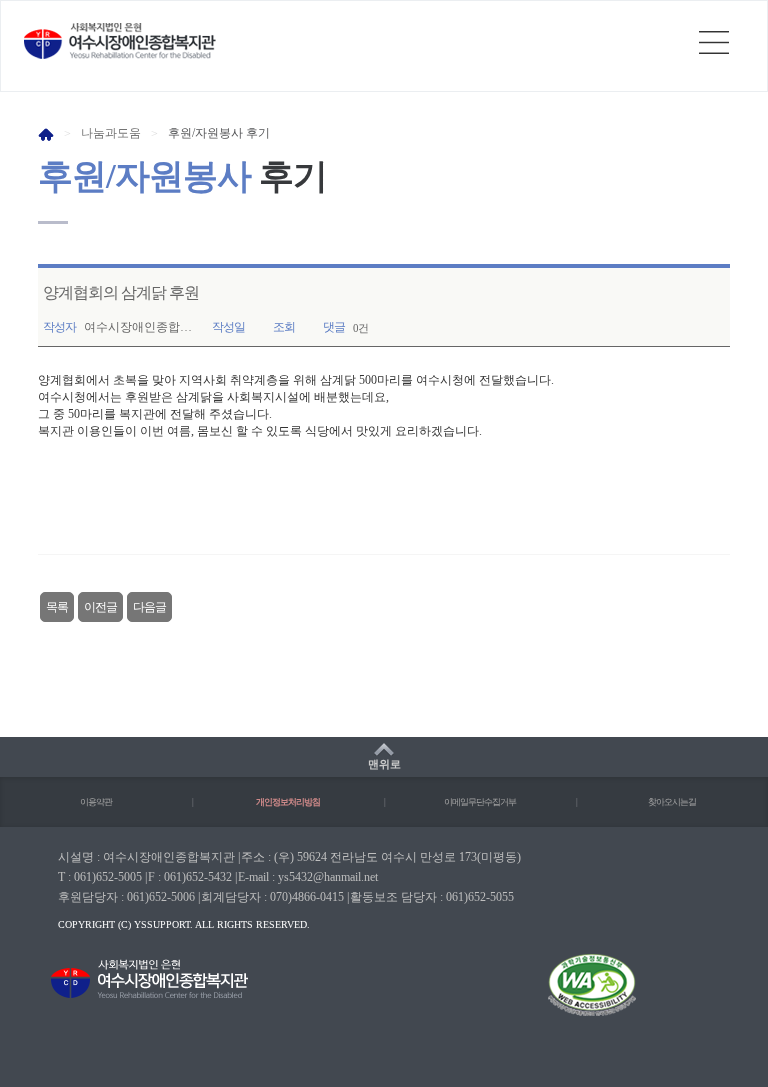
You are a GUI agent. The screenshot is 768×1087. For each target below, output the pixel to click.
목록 (57, 607)
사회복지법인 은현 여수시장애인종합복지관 (120, 41)
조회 (284, 327)
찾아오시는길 (672, 802)
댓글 (334, 327)
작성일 (228, 327)
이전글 (100, 607)
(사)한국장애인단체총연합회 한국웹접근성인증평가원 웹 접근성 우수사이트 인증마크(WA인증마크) (574, 998)
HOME (46, 134)
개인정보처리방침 (288, 802)
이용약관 (96, 802)
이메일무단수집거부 (480, 802)
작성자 (59, 327)
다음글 (149, 607)
